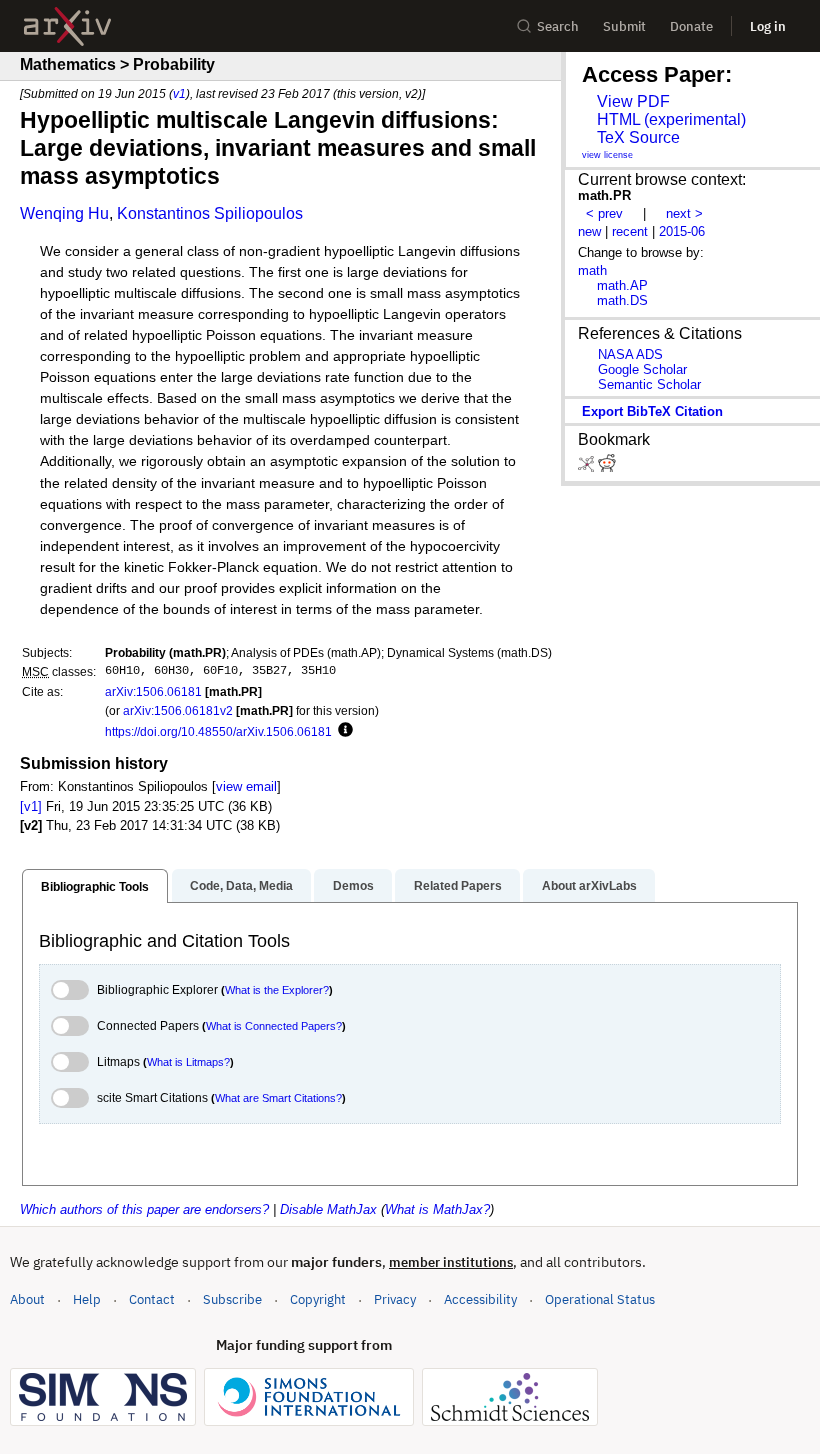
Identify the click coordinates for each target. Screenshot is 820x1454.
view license (607, 155)
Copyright (318, 1299)
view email (246, 786)
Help (87, 1299)
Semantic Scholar (649, 384)
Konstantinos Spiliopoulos (210, 213)
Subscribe (232, 1299)
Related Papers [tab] (458, 886)
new (589, 231)
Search (558, 26)
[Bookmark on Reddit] (607, 467)
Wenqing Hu (64, 213)
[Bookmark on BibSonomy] (588, 467)
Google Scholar (642, 369)
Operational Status (600, 1299)
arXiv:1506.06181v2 (178, 710)
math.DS (622, 300)
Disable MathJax (328, 1209)
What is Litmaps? (188, 1062)
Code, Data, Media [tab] (241, 886)
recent (630, 231)
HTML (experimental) (671, 119)
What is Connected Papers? (274, 1026)
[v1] (31, 806)
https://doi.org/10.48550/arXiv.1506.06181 (218, 731)
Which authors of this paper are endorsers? (144, 1209)
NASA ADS (630, 354)
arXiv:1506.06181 (153, 691)
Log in (768, 26)
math (592, 270)
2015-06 (682, 231)
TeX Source (638, 137)
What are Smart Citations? (278, 1098)
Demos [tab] (353, 886)
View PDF (633, 101)
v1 (179, 93)
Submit (624, 26)
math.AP (622, 285)
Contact (152, 1299)
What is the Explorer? (277, 990)
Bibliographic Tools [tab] (95, 887)
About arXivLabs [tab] (589, 886)
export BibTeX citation (652, 411)
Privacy (395, 1299)
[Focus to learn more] (342, 731)
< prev (604, 213)
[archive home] (67, 26)
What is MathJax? (437, 1209)
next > (684, 213)
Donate (691, 26)
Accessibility (480, 1299)
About (27, 1299)
